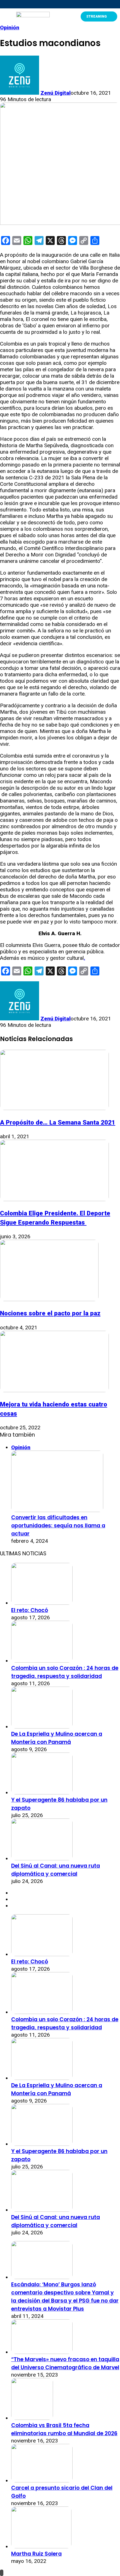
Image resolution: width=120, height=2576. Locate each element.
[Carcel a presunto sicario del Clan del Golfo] (42, 2481)
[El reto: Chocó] (42, 1603)
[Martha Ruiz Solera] (41, 2547)
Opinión (10, 28)
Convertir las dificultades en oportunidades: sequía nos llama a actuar (58, 1526)
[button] (5, 16)
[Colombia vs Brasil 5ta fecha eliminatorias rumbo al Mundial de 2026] (32, 2418)
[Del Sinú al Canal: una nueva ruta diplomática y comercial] (42, 1859)
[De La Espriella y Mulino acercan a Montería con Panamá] (42, 1727)
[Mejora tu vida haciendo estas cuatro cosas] (54, 1390)
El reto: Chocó (30, 1610)
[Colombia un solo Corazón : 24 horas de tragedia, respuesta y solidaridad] (42, 1661)
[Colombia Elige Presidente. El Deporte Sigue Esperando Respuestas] (54, 1199)
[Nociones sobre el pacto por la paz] (49, 1299)
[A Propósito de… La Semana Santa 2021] (54, 1108)
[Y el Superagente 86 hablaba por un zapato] (42, 1793)
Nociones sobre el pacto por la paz (50, 1313)
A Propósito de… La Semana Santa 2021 (58, 1122)
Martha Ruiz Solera (36, 2554)
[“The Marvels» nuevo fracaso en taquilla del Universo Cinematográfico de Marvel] (42, 2352)
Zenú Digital (56, 93)
